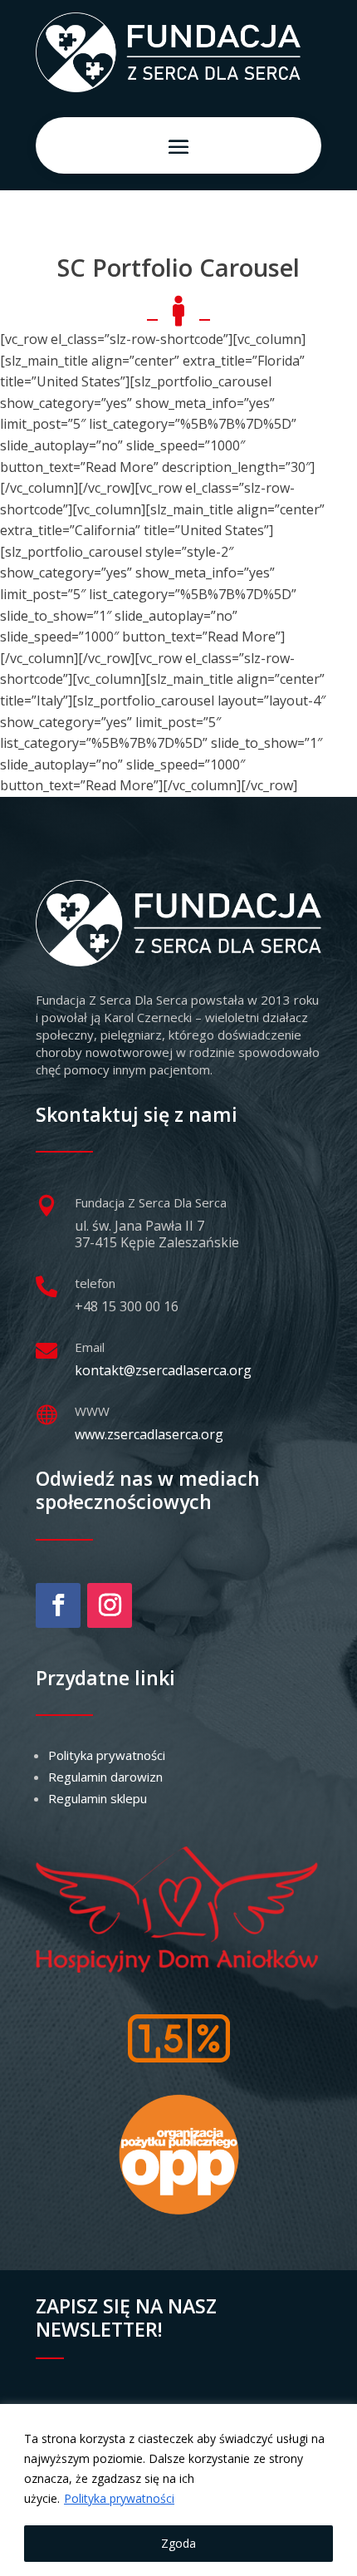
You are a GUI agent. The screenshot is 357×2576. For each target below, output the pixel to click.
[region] (178, 2490)
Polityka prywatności (119, 2498)
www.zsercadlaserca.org (149, 1434)
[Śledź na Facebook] (58, 1605)
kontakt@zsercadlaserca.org (163, 1370)
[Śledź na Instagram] (110, 1605)
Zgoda (178, 2543)
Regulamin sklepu (98, 1798)
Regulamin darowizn (105, 1777)
